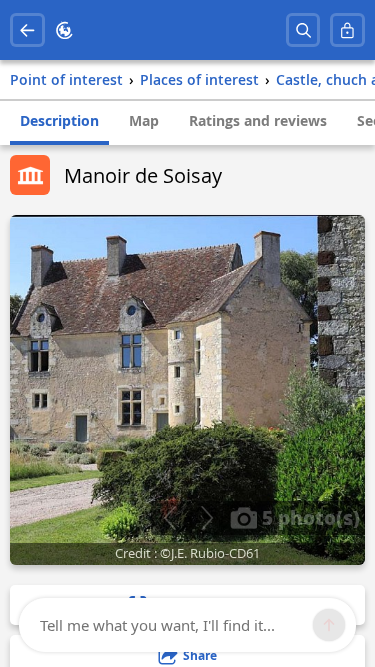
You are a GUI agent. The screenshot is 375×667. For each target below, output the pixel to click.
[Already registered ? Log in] (347, 30)
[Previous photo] (169, 518)
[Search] (303, 30)
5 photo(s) (308, 517)
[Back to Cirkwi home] (64, 30)
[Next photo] (206, 518)
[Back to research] (27, 30)
